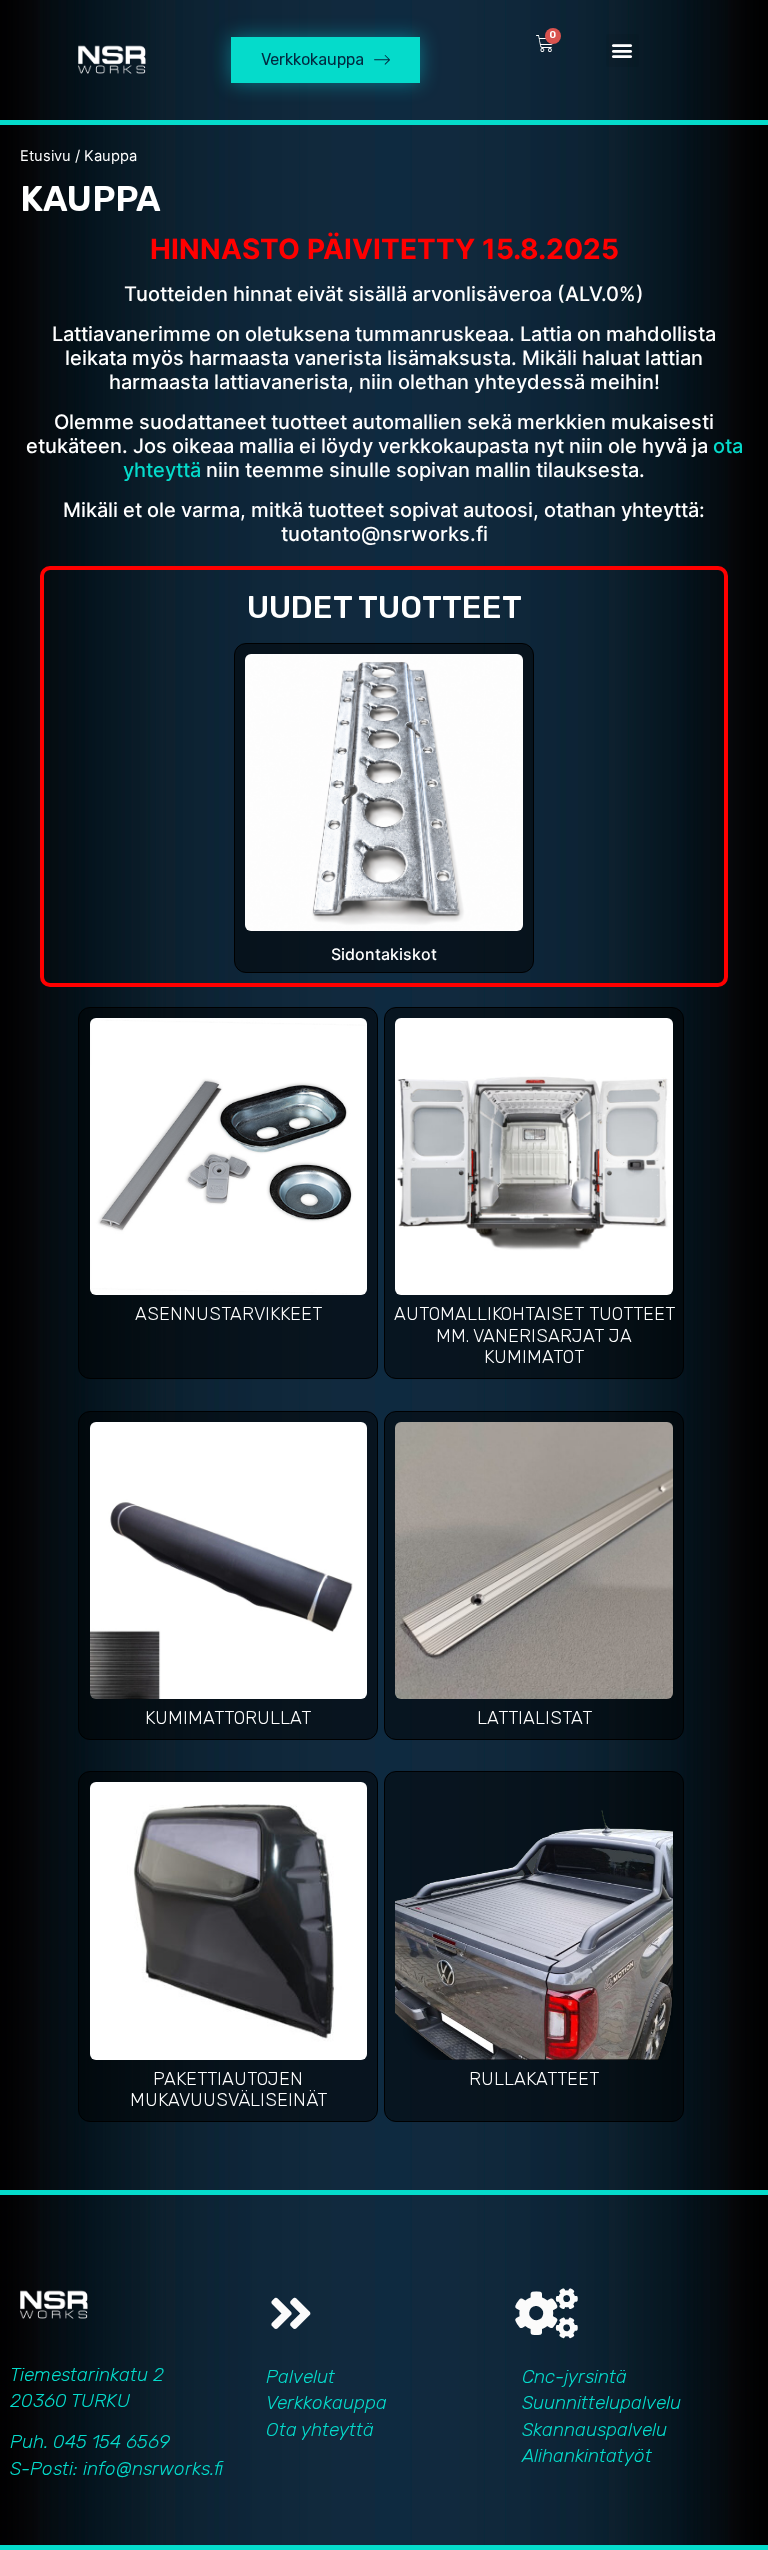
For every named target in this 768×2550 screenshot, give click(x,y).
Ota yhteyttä (320, 2429)
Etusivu (45, 156)
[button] (622, 50)
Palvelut (300, 2376)
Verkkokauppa (326, 2402)
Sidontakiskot (384, 954)
